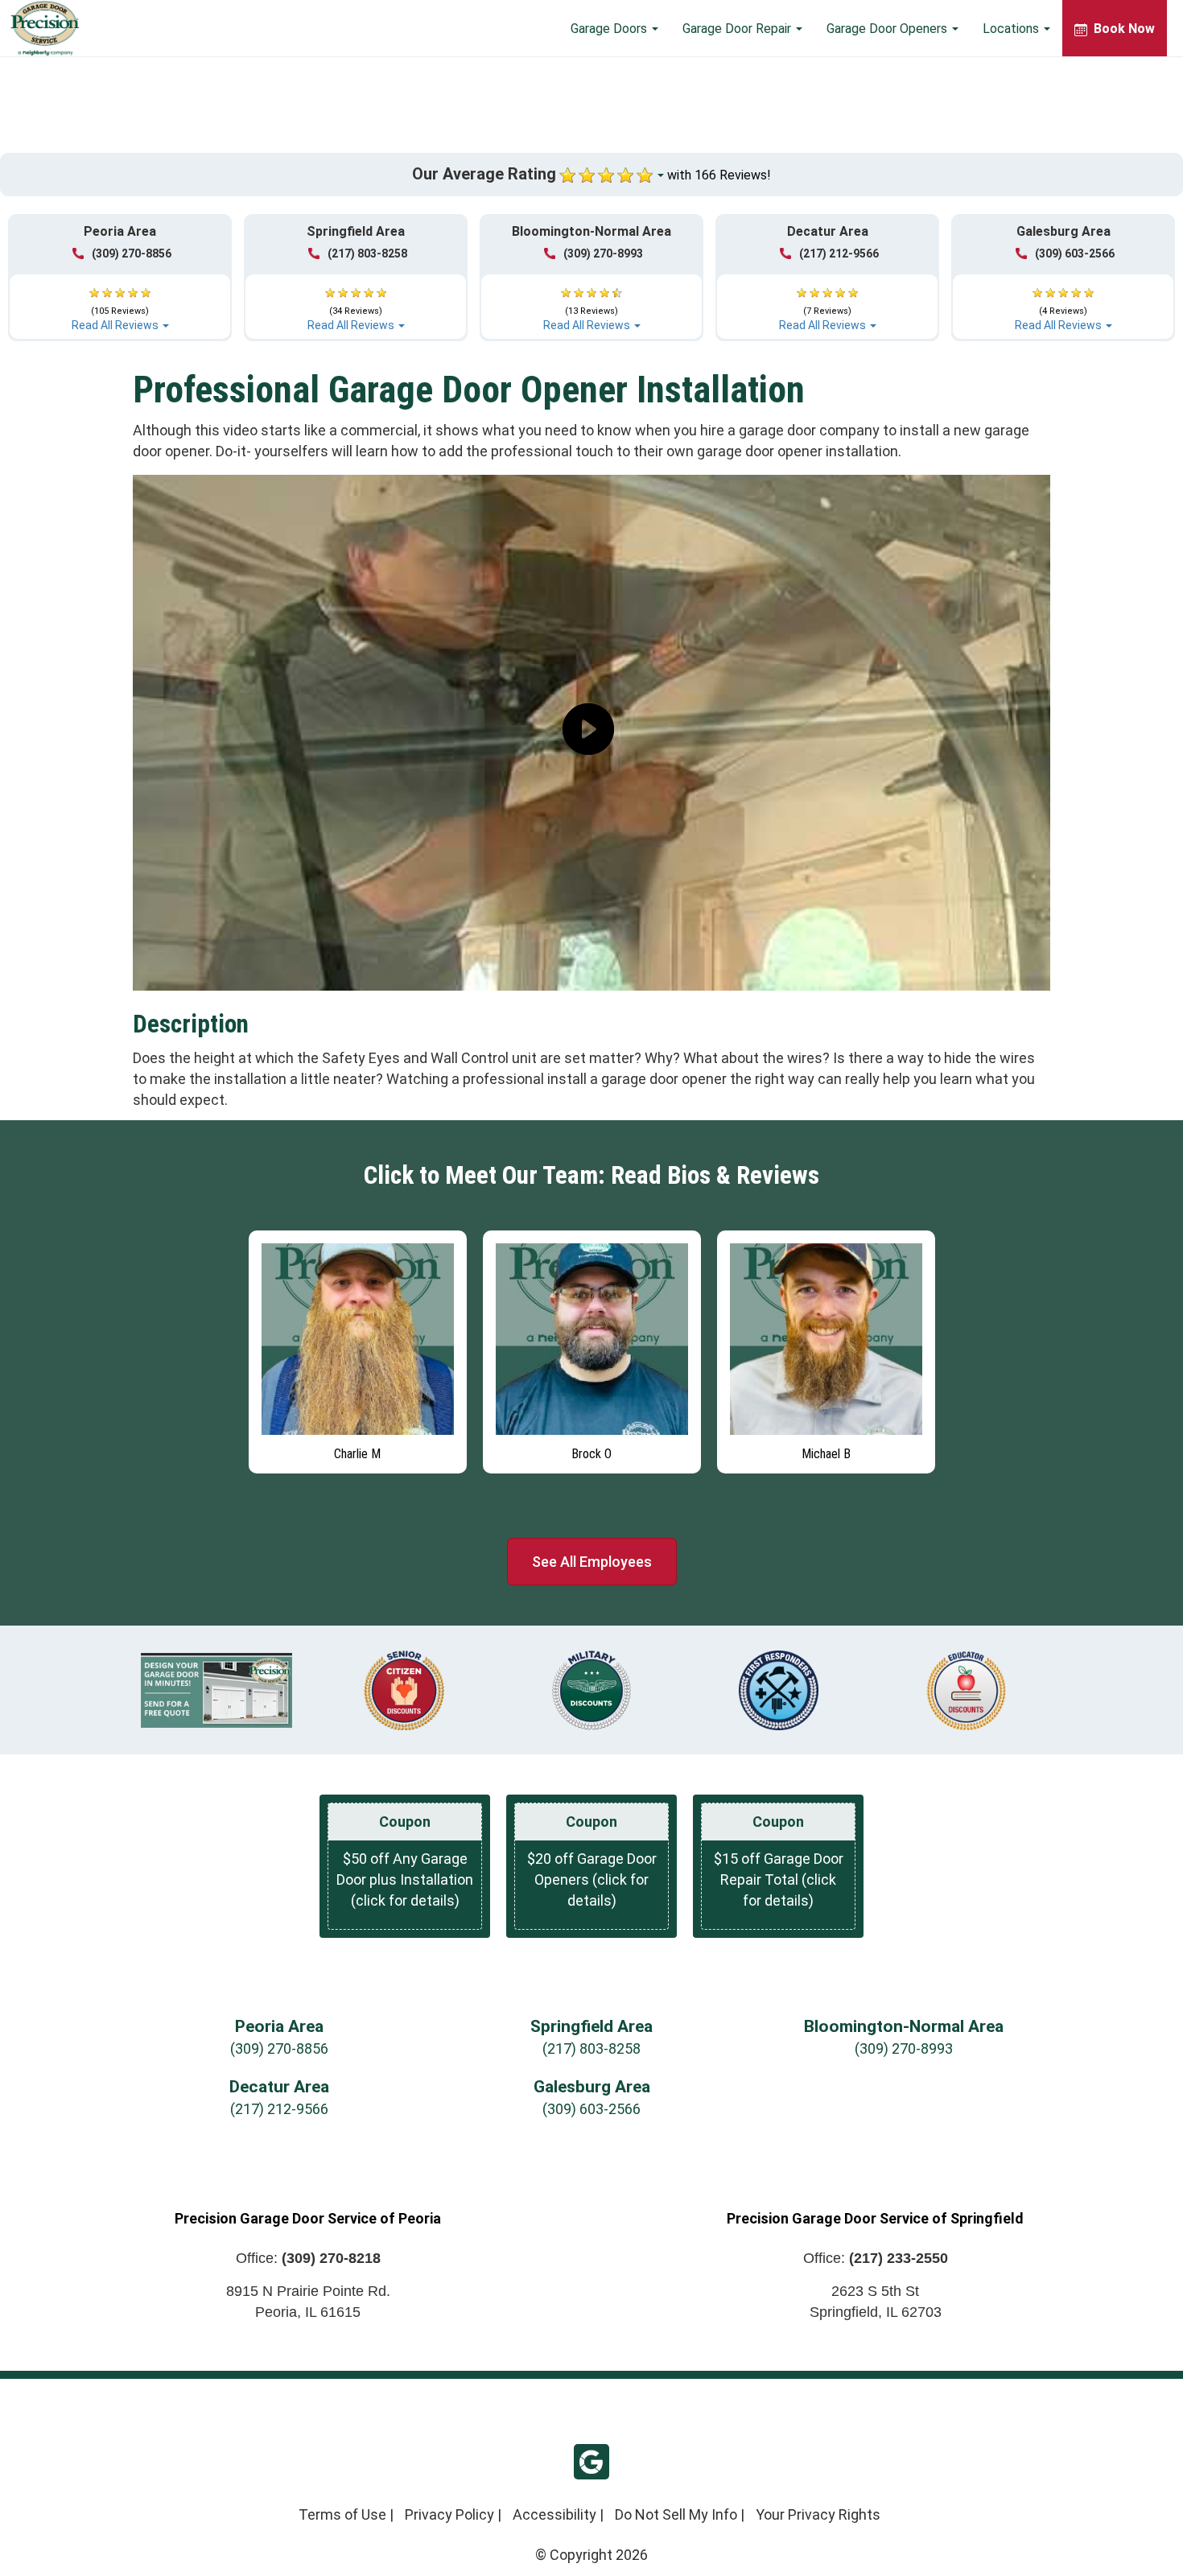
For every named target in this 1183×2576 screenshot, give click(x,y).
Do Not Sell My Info (676, 2514)
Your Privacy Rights (818, 2514)
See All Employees (592, 1562)
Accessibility (554, 2514)
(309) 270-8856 (132, 253)
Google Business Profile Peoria (591, 2462)
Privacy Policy (449, 2514)
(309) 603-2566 (1075, 253)
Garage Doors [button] (610, 29)
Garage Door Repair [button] (738, 29)
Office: (308, 2258)
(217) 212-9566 (839, 253)
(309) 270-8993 (603, 253)
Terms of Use (342, 2514)
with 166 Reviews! (719, 175)
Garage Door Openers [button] (888, 29)
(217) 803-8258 (367, 253)
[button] (120, 302)
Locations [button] (1012, 29)
